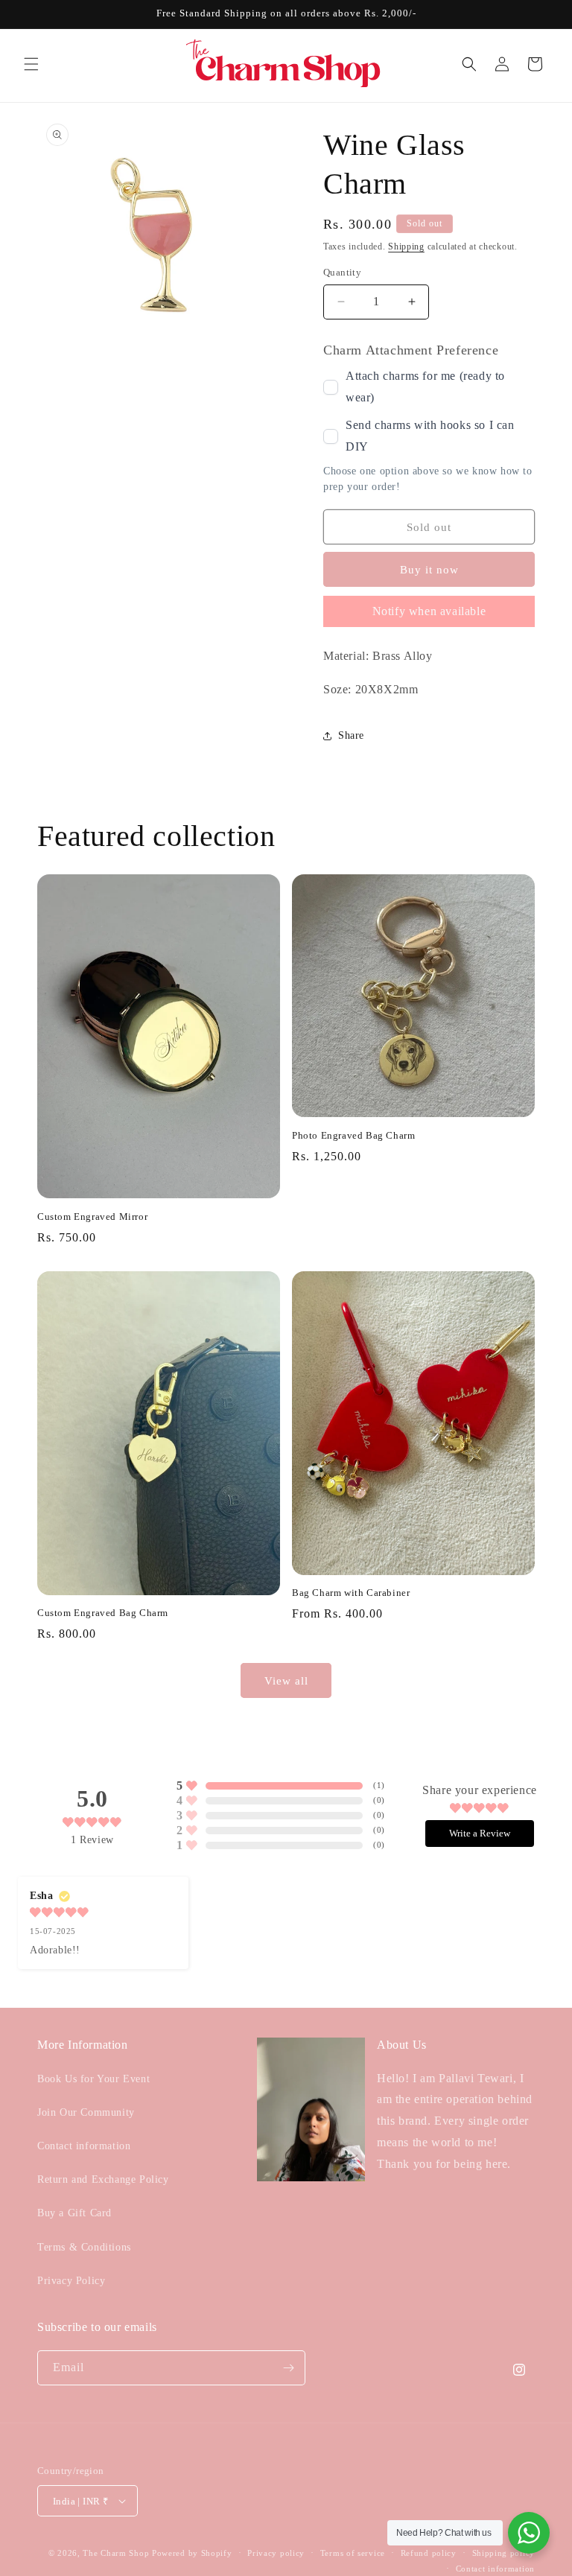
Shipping (406, 247)
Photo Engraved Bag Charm (353, 1135)
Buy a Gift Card (74, 2213)
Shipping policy (504, 2553)
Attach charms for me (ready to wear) (425, 387)
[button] (31, 64)
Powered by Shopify (192, 2553)
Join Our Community (86, 2112)
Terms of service (353, 2553)
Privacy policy (276, 2553)
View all (286, 1681)
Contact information (84, 2146)
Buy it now (429, 570)
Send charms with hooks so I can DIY (430, 436)
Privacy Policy (71, 2281)
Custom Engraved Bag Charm (103, 1613)
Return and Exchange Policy (103, 2179)
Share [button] (351, 735)
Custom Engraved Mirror (92, 1217)
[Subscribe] (288, 2368)
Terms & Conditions (84, 2247)
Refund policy (429, 2553)
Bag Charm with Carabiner (351, 1593)
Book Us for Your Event (93, 2079)
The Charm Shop (116, 2553)
